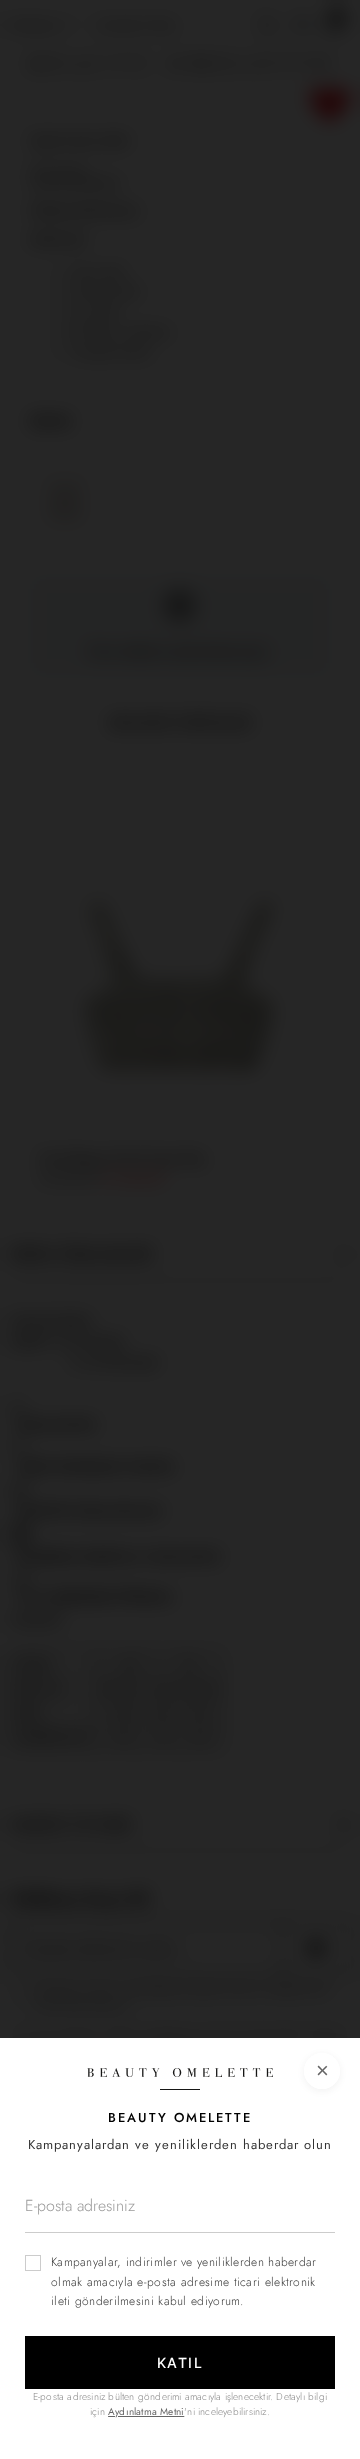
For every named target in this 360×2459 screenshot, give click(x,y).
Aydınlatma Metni (146, 2411)
